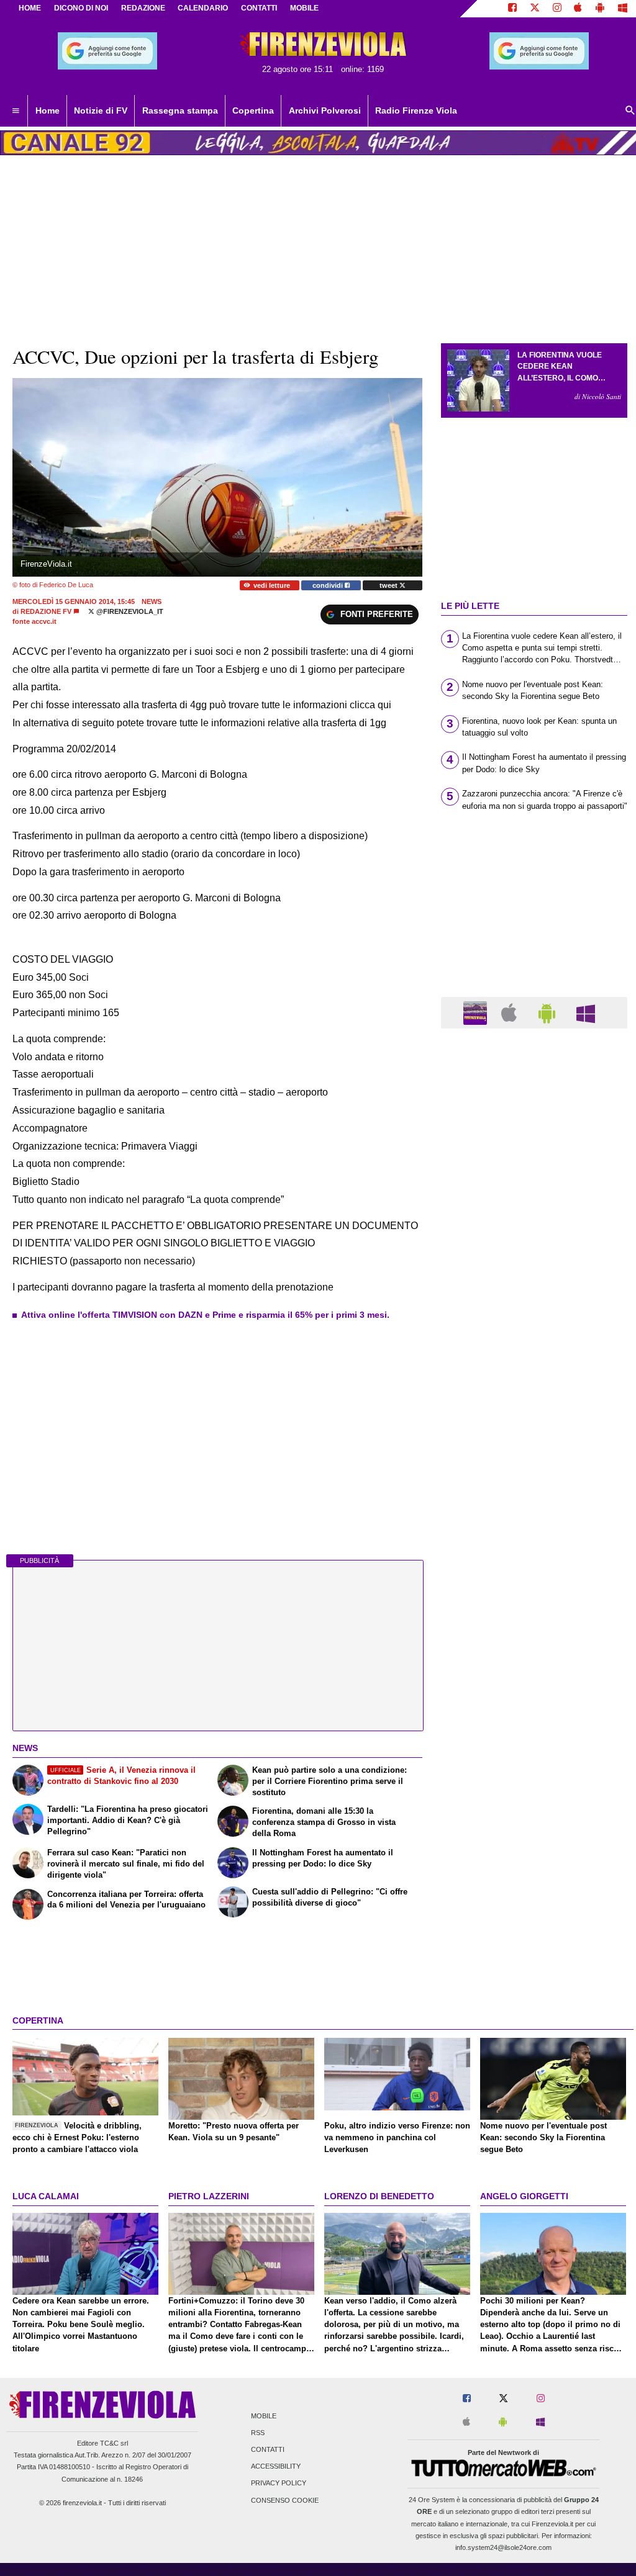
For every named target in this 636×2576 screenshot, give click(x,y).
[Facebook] (512, 9)
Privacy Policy (279, 2484)
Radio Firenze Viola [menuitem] (416, 110)
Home (30, 8)
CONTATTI (259, 8)
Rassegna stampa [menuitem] (180, 110)
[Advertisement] (534, 1520)
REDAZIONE (143, 8)
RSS (258, 2433)
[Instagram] (557, 9)
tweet (389, 585)
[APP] (477, 1012)
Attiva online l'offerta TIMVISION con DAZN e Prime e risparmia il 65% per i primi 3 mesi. (205, 1315)
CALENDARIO (203, 8)
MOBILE (304, 8)
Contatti (268, 2449)
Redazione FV (46, 611)
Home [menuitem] (48, 110)
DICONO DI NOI (81, 8)
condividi (329, 585)
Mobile (264, 2416)
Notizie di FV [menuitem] (101, 110)
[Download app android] (600, 9)
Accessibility (276, 2467)
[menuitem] (16, 111)
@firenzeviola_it (129, 611)
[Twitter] (535, 9)
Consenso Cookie (285, 2500)
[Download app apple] (579, 9)
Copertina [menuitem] (253, 110)
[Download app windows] (623, 9)
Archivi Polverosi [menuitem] (325, 110)
